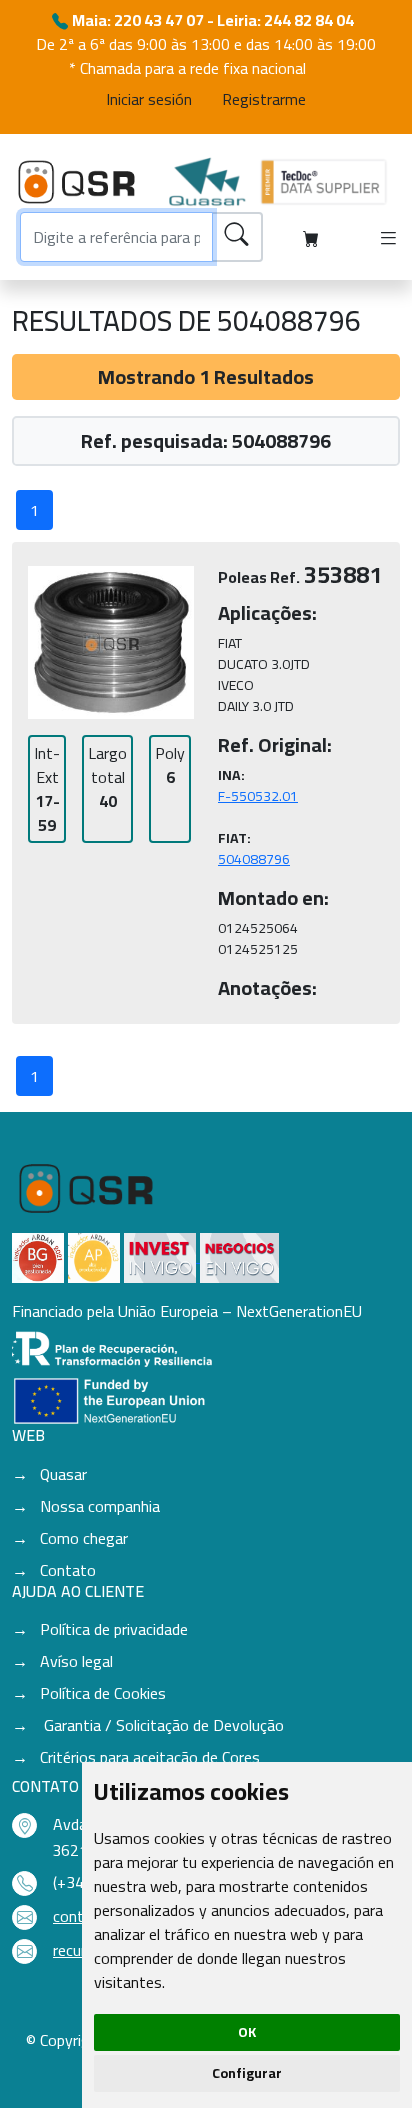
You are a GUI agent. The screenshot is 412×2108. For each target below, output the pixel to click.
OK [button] (247, 2032)
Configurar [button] (247, 2073)
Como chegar (84, 1538)
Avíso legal (76, 1661)
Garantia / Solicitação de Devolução (162, 1725)
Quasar (63, 1474)
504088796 (254, 859)
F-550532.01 (258, 796)
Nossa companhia (100, 1506)
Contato (68, 1570)
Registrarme (264, 99)
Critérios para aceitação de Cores (150, 1757)
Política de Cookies (103, 1693)
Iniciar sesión (149, 99)
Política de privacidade (114, 1629)
